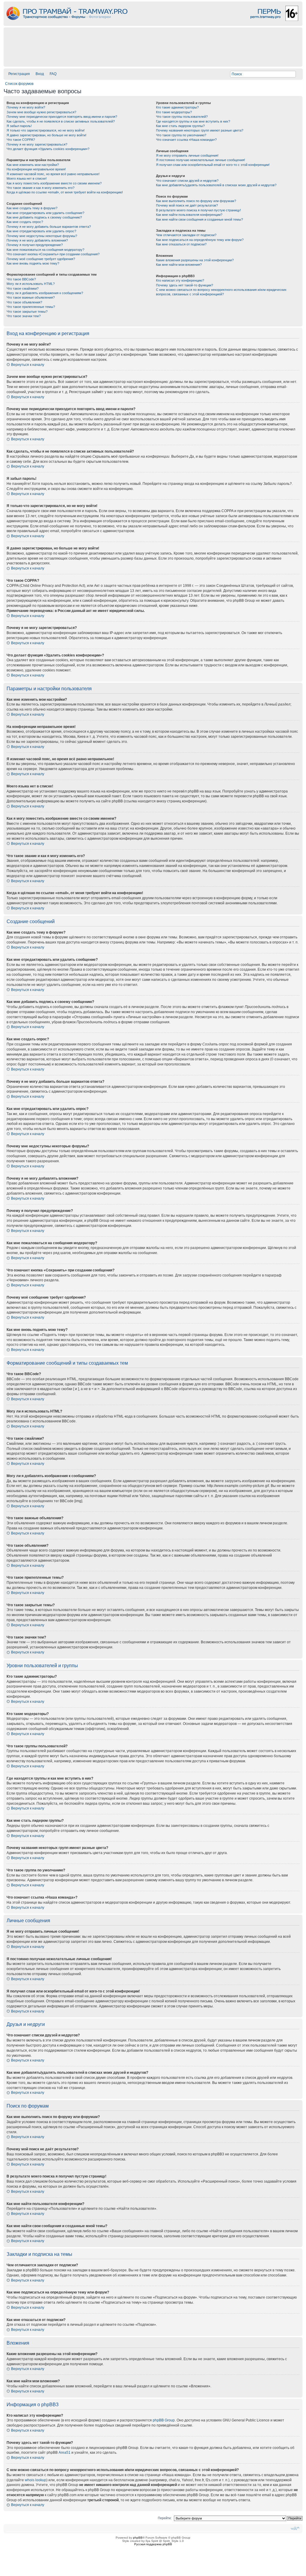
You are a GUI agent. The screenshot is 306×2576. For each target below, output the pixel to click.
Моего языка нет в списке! (27, 178)
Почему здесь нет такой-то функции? (185, 285)
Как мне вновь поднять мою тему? (33, 263)
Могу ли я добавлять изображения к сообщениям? (45, 293)
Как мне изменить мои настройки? (33, 165)
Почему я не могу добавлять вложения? (37, 240)
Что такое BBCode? (21, 279)
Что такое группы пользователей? (182, 117)
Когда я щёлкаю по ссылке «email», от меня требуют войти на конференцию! (65, 192)
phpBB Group (164, 2420)
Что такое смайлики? (23, 288)
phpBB (138, 2538)
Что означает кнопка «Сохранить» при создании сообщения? (53, 254)
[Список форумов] (153, 24)
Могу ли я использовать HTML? (31, 284)
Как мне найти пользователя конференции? (189, 215)
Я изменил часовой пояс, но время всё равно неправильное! (53, 174)
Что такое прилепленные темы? (31, 307)
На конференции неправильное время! (36, 169)
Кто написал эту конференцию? (180, 280)
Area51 (65, 2453)
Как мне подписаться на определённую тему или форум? (200, 240)
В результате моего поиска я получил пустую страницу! (198, 210)
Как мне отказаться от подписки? (181, 244)
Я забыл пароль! (19, 126)
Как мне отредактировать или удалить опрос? (41, 231)
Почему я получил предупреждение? (35, 245)
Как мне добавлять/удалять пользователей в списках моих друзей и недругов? (216, 185)
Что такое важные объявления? (31, 297)
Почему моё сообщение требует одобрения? (41, 259)
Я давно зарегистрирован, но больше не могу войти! (46, 135)
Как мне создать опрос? (25, 222)
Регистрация (19, 74)
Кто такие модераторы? (174, 112)
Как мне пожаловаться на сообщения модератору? (45, 250)
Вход (40, 74)
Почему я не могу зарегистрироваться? (37, 144)
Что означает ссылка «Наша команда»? (186, 140)
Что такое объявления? (24, 302)
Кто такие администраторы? (177, 107)
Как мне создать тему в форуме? (32, 208)
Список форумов (19, 84)
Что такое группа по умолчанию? (181, 135)
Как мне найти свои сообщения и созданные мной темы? (199, 219)
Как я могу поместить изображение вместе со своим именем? (54, 183)
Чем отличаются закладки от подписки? (186, 235)
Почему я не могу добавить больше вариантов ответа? (49, 227)
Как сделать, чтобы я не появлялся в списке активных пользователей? (61, 121)
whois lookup (36, 2480)
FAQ (53, 74)
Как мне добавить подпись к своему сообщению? (44, 217)
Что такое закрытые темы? (27, 311)
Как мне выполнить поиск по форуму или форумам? (196, 201)
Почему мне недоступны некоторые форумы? (42, 236)
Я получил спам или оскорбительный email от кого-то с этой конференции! (213, 165)
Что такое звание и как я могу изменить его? (40, 188)
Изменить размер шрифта (295, 2528)
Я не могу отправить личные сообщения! (187, 155)
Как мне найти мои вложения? (179, 265)
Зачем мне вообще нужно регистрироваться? (41, 112)
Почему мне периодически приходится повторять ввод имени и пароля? (62, 117)
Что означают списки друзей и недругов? (187, 181)
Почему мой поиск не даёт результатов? (187, 205)
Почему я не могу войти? (26, 107)
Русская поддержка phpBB (153, 2544)
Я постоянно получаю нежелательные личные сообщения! (201, 160)
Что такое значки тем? (24, 316)
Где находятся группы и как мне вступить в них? (193, 121)
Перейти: (165, 2518)
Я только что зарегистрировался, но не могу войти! (46, 130)
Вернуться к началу (28, 365)
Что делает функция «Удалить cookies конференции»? (48, 149)
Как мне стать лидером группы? (180, 126)
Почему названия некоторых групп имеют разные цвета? (200, 130)
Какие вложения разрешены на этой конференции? (195, 260)
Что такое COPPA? (21, 140)
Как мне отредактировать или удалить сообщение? (45, 213)
